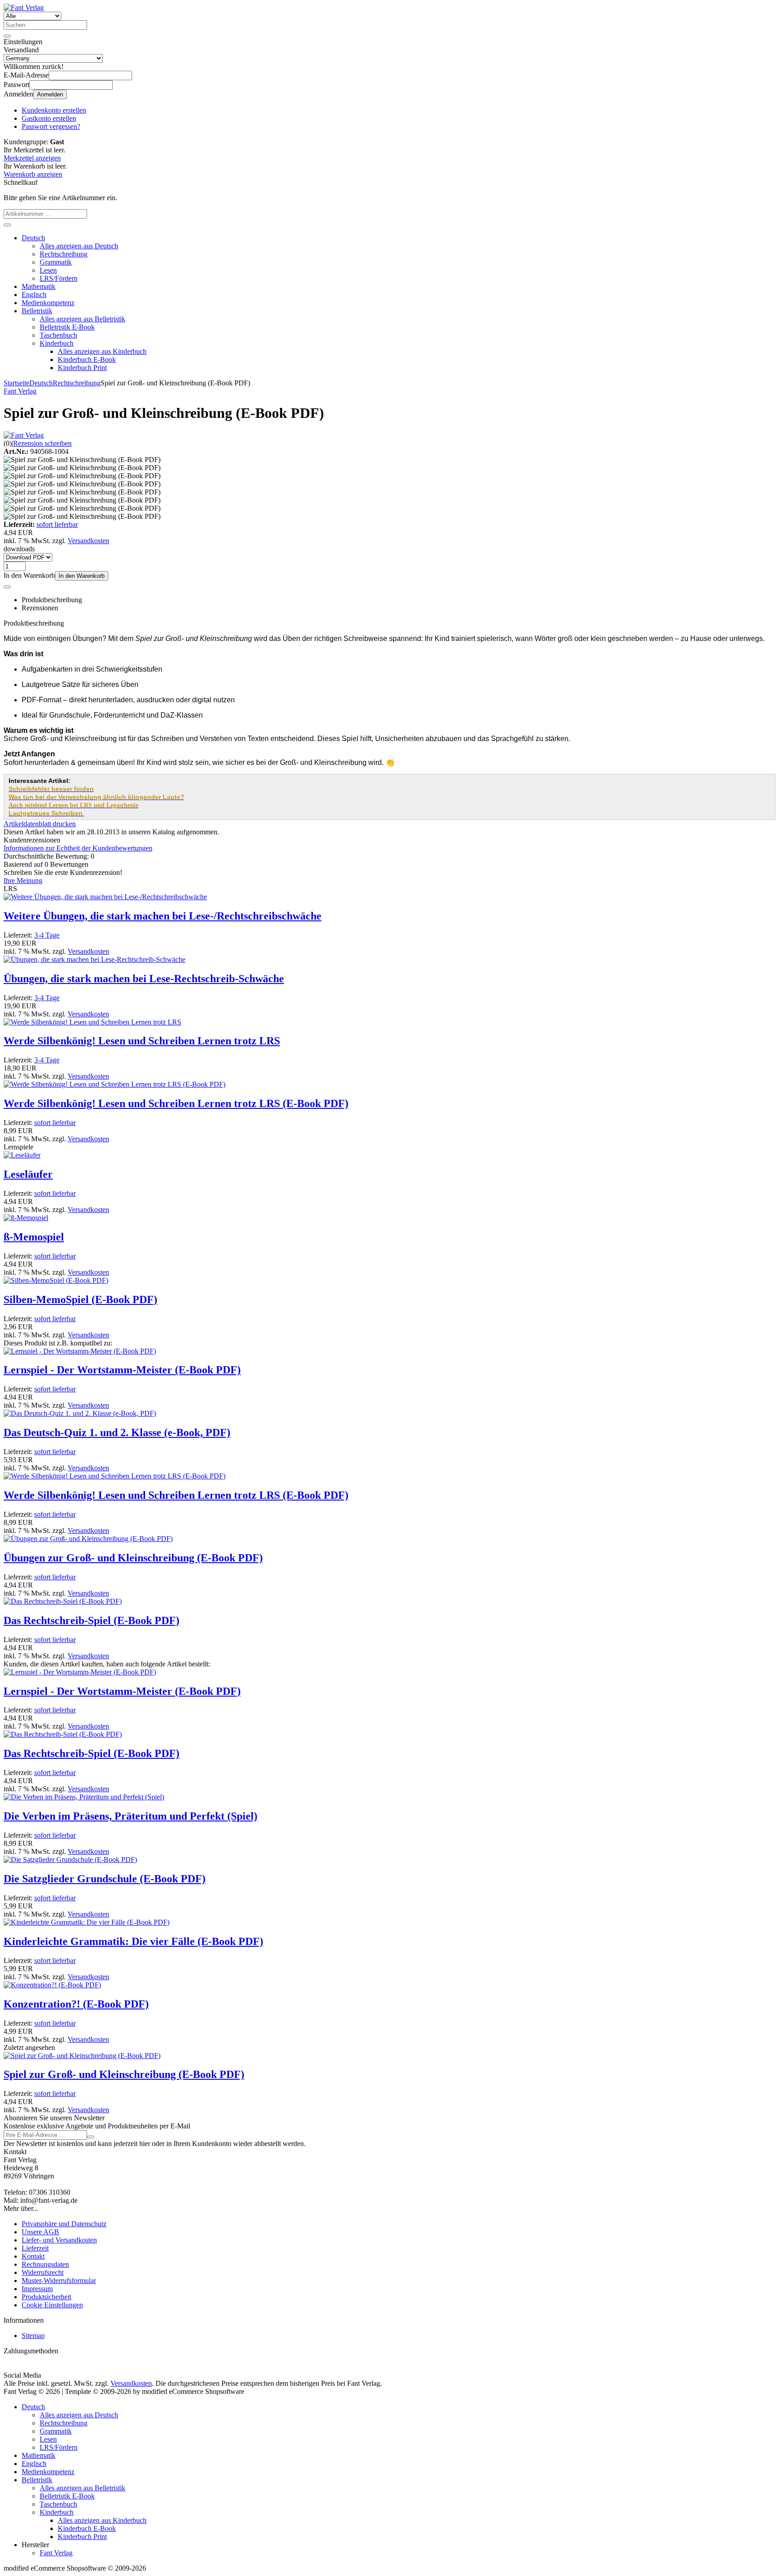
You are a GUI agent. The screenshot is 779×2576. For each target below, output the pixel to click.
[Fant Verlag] (24, 435)
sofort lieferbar (57, 524)
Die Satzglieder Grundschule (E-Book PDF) (105, 1879)
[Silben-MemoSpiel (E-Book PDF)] (56, 1280)
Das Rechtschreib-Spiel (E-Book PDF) (92, 1620)
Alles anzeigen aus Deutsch (79, 246)
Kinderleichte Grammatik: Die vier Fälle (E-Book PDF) (133, 1941)
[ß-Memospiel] (26, 1218)
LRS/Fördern (59, 278)
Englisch (34, 295)
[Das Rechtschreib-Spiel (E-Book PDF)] (63, 1601)
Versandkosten (88, 541)
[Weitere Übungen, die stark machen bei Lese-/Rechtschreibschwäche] (105, 897)
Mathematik (39, 286)
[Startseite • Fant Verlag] (24, 7)
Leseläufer (28, 1174)
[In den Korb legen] (7, 225)
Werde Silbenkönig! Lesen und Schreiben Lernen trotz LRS (142, 1041)
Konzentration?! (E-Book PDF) (76, 2004)
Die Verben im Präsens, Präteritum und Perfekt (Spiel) (131, 1816)
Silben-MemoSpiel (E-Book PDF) (80, 1299)
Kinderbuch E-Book (87, 359)
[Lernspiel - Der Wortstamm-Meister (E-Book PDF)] (80, 1351)
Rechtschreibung (64, 254)
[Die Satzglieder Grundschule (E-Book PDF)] (70, 1860)
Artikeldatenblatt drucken (40, 824)
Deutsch (33, 238)
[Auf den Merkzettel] (7, 587)
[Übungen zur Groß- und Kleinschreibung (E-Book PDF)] (88, 1539)
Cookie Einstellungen (52, 2305)
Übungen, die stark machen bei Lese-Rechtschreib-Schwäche (144, 979)
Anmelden (50, 94)
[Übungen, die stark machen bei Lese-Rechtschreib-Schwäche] (94, 959)
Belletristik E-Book (67, 327)
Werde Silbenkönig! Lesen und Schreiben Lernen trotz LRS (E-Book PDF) (176, 1103)
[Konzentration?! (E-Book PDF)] (52, 1985)
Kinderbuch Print (82, 368)
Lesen (48, 270)
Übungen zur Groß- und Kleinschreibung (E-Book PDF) (133, 1558)
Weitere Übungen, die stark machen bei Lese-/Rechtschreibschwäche (163, 916)
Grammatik (56, 262)
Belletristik (37, 311)
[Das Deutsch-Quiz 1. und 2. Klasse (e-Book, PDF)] (80, 1413)
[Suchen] (7, 36)
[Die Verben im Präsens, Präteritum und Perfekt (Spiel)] (84, 1797)
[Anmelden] (91, 2137)
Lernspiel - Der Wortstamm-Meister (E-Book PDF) (122, 1370)
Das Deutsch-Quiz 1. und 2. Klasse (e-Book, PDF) (117, 1432)
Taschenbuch (58, 335)
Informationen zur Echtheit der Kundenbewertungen (78, 848)
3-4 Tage (47, 935)
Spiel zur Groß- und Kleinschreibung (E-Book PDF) (124, 2074)
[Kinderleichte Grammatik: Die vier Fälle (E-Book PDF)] (87, 1922)
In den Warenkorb (82, 576)
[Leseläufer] (22, 1155)
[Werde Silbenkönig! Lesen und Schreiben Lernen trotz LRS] (92, 1022)
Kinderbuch (57, 343)
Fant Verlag (56, 2553)
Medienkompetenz (48, 303)
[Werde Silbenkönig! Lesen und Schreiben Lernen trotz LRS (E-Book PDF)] (115, 1084)
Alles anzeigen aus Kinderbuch (102, 351)
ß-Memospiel (34, 1237)
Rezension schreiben (42, 443)
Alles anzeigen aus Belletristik (82, 319)
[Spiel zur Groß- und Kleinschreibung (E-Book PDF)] (82, 2056)
